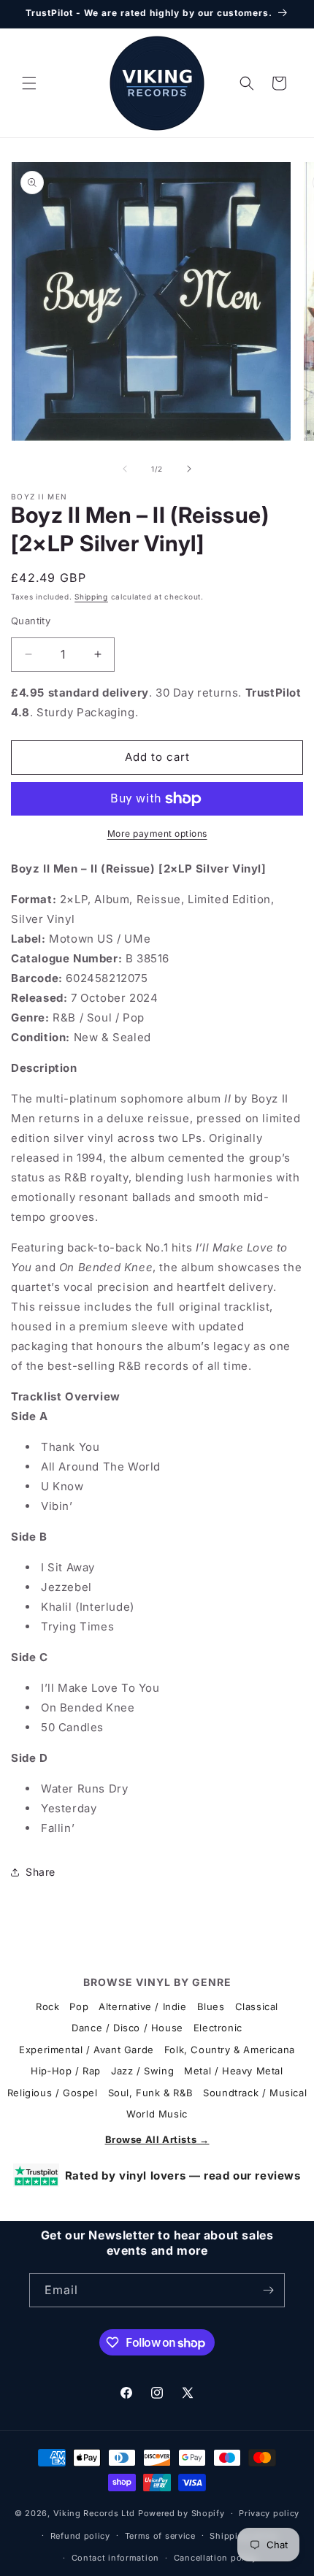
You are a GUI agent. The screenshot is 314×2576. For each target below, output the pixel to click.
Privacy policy (269, 2513)
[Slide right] (189, 469)
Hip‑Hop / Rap (66, 2071)
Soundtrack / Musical (255, 2093)
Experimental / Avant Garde (87, 2050)
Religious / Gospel (53, 2093)
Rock (47, 2006)
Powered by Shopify (181, 2513)
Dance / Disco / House (127, 2028)
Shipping (91, 597)
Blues (211, 2006)
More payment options (157, 833)
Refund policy (80, 2536)
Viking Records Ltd (95, 2513)
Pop (79, 2006)
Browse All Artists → (157, 2139)
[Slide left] (125, 469)
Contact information (115, 2558)
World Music (157, 2114)
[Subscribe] (268, 2290)
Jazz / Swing (142, 2071)
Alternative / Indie (142, 2006)
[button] (29, 83)
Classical (257, 2006)
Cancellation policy (215, 2558)
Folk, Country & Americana (230, 2050)
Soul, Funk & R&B (151, 2093)
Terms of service (160, 2536)
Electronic (218, 2028)
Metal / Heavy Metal (233, 2071)
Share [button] (41, 1872)
